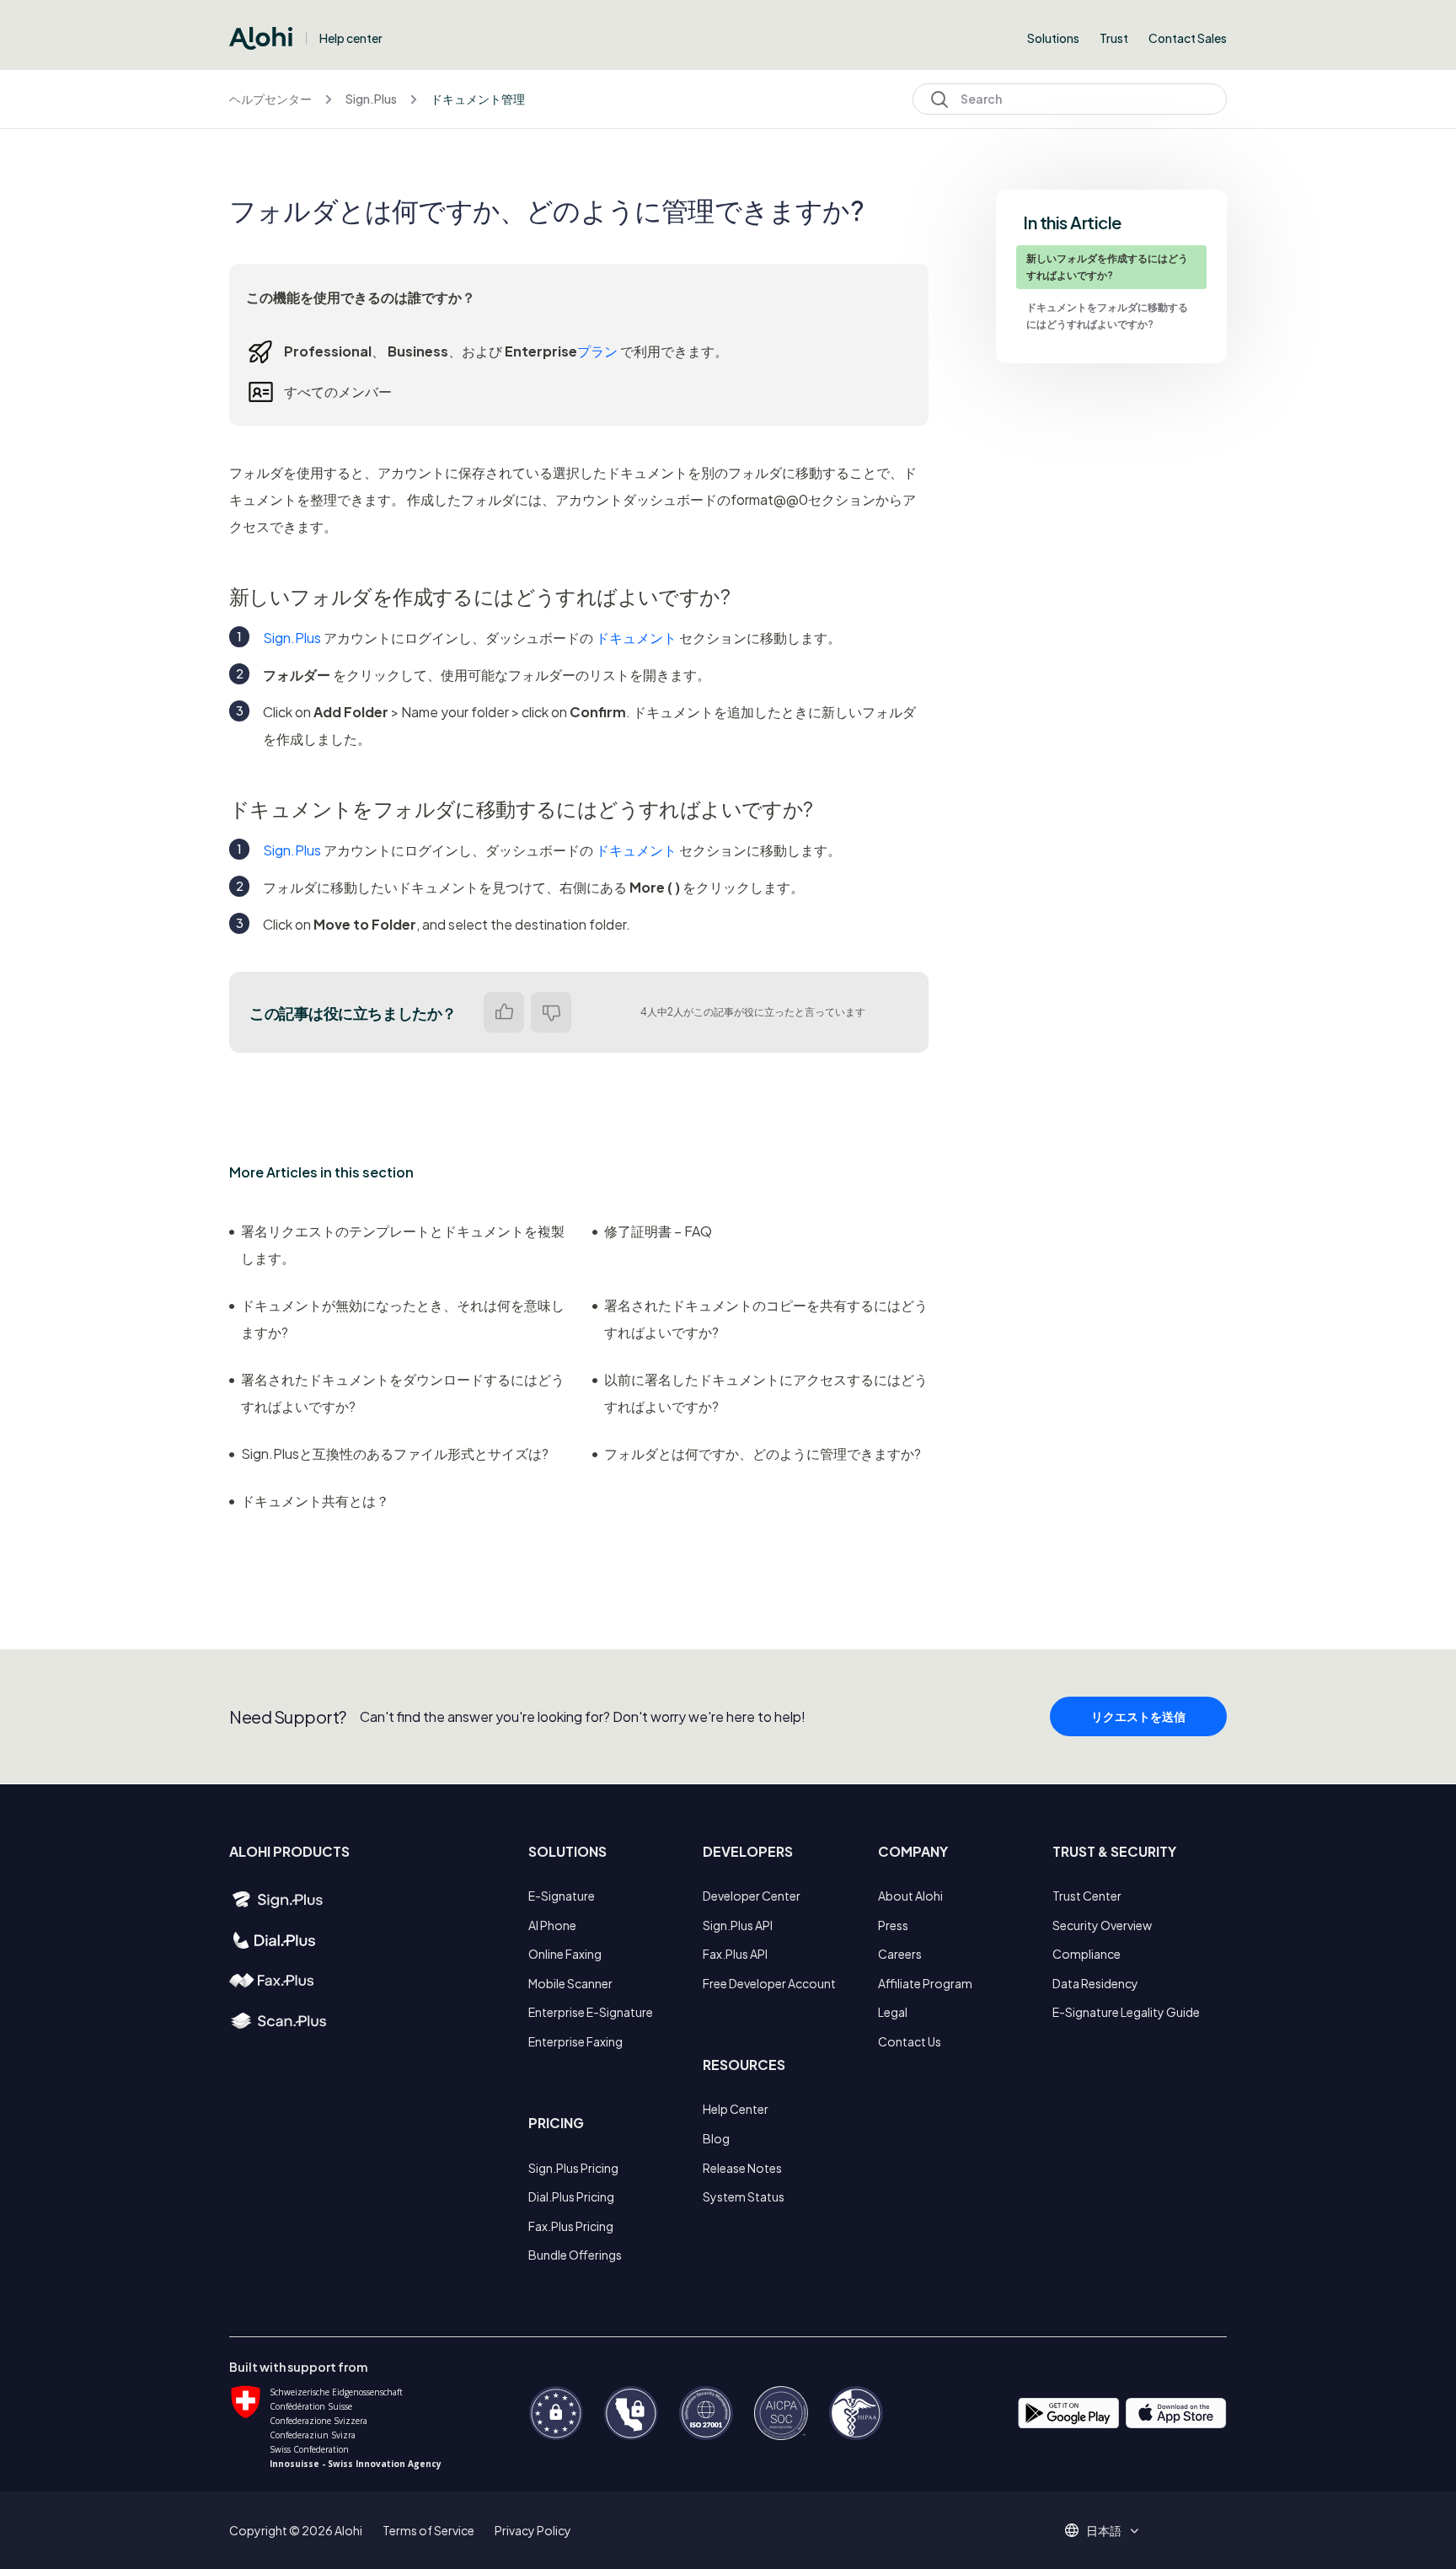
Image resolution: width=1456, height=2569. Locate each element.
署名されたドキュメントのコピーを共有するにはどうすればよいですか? (766, 1319)
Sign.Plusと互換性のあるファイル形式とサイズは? (395, 1453)
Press (893, 1925)
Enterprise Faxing (575, 2041)
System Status (744, 2196)
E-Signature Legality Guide (1126, 2012)
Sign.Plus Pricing (573, 2168)
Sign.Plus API (738, 1925)
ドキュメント (636, 638)
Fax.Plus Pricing (571, 2226)
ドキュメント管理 (478, 99)
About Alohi (910, 1896)
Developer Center (752, 1896)
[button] (1110, 2530)
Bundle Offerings (575, 2255)
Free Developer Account (769, 1983)
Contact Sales (1188, 38)
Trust (1114, 38)
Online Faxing (565, 1954)
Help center (351, 38)
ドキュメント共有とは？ (315, 1501)
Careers (900, 1954)
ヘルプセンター (270, 99)
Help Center (736, 2109)
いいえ (551, 1012)
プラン (597, 351)
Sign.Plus (371, 99)
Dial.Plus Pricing (571, 2196)
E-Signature (562, 1896)
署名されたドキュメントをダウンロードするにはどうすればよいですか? (403, 1393)
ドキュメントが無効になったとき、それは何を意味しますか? (403, 1319)
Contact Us (910, 2041)
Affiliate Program (925, 1983)
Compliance (1087, 1954)
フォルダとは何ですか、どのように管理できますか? (763, 1453)
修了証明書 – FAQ (658, 1231)
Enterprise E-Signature (591, 2012)
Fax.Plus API (735, 1954)
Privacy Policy (533, 2530)
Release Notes (742, 2168)
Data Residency (1095, 1983)
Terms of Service (428, 2530)
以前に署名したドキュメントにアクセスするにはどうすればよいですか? (766, 1393)
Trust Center (1087, 1896)
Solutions (1053, 38)
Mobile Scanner (570, 1983)
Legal (893, 2012)
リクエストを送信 (1138, 1716)
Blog (716, 2138)
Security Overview (1102, 1925)
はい (504, 1012)
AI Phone (552, 1925)
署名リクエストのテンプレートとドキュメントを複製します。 (403, 1244)
